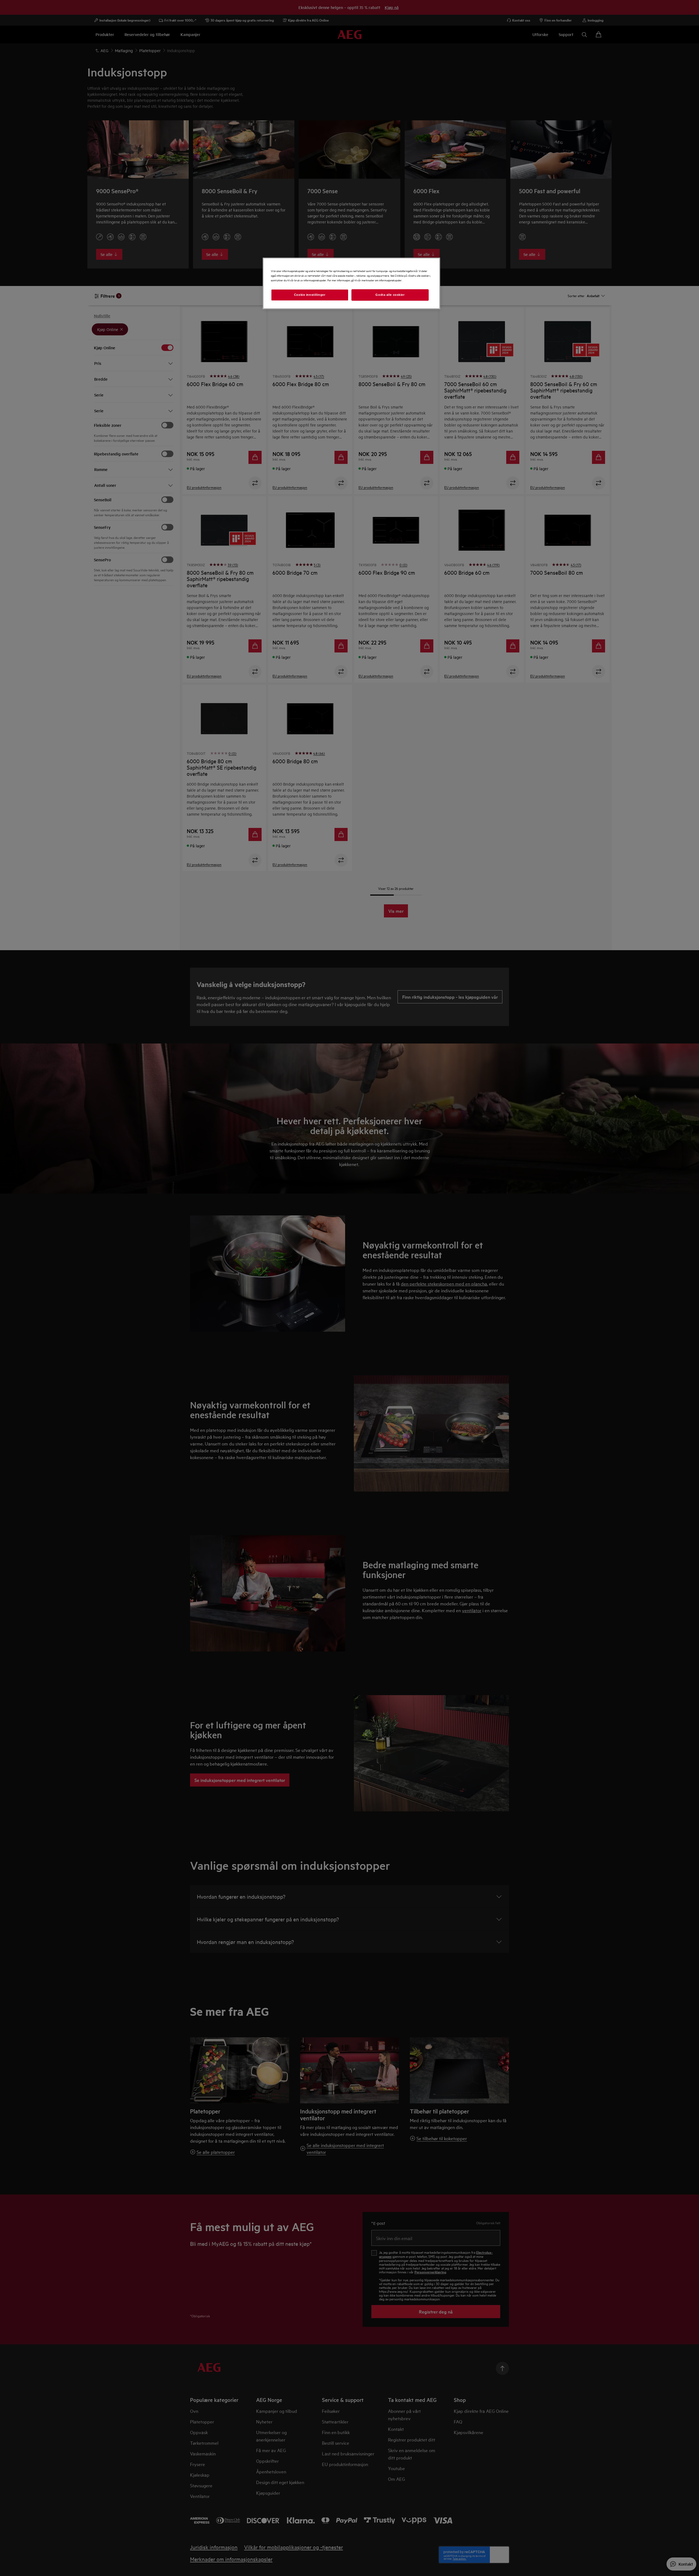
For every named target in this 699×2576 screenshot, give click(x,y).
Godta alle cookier (390, 295)
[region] (351, 283)
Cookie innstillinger (310, 295)
